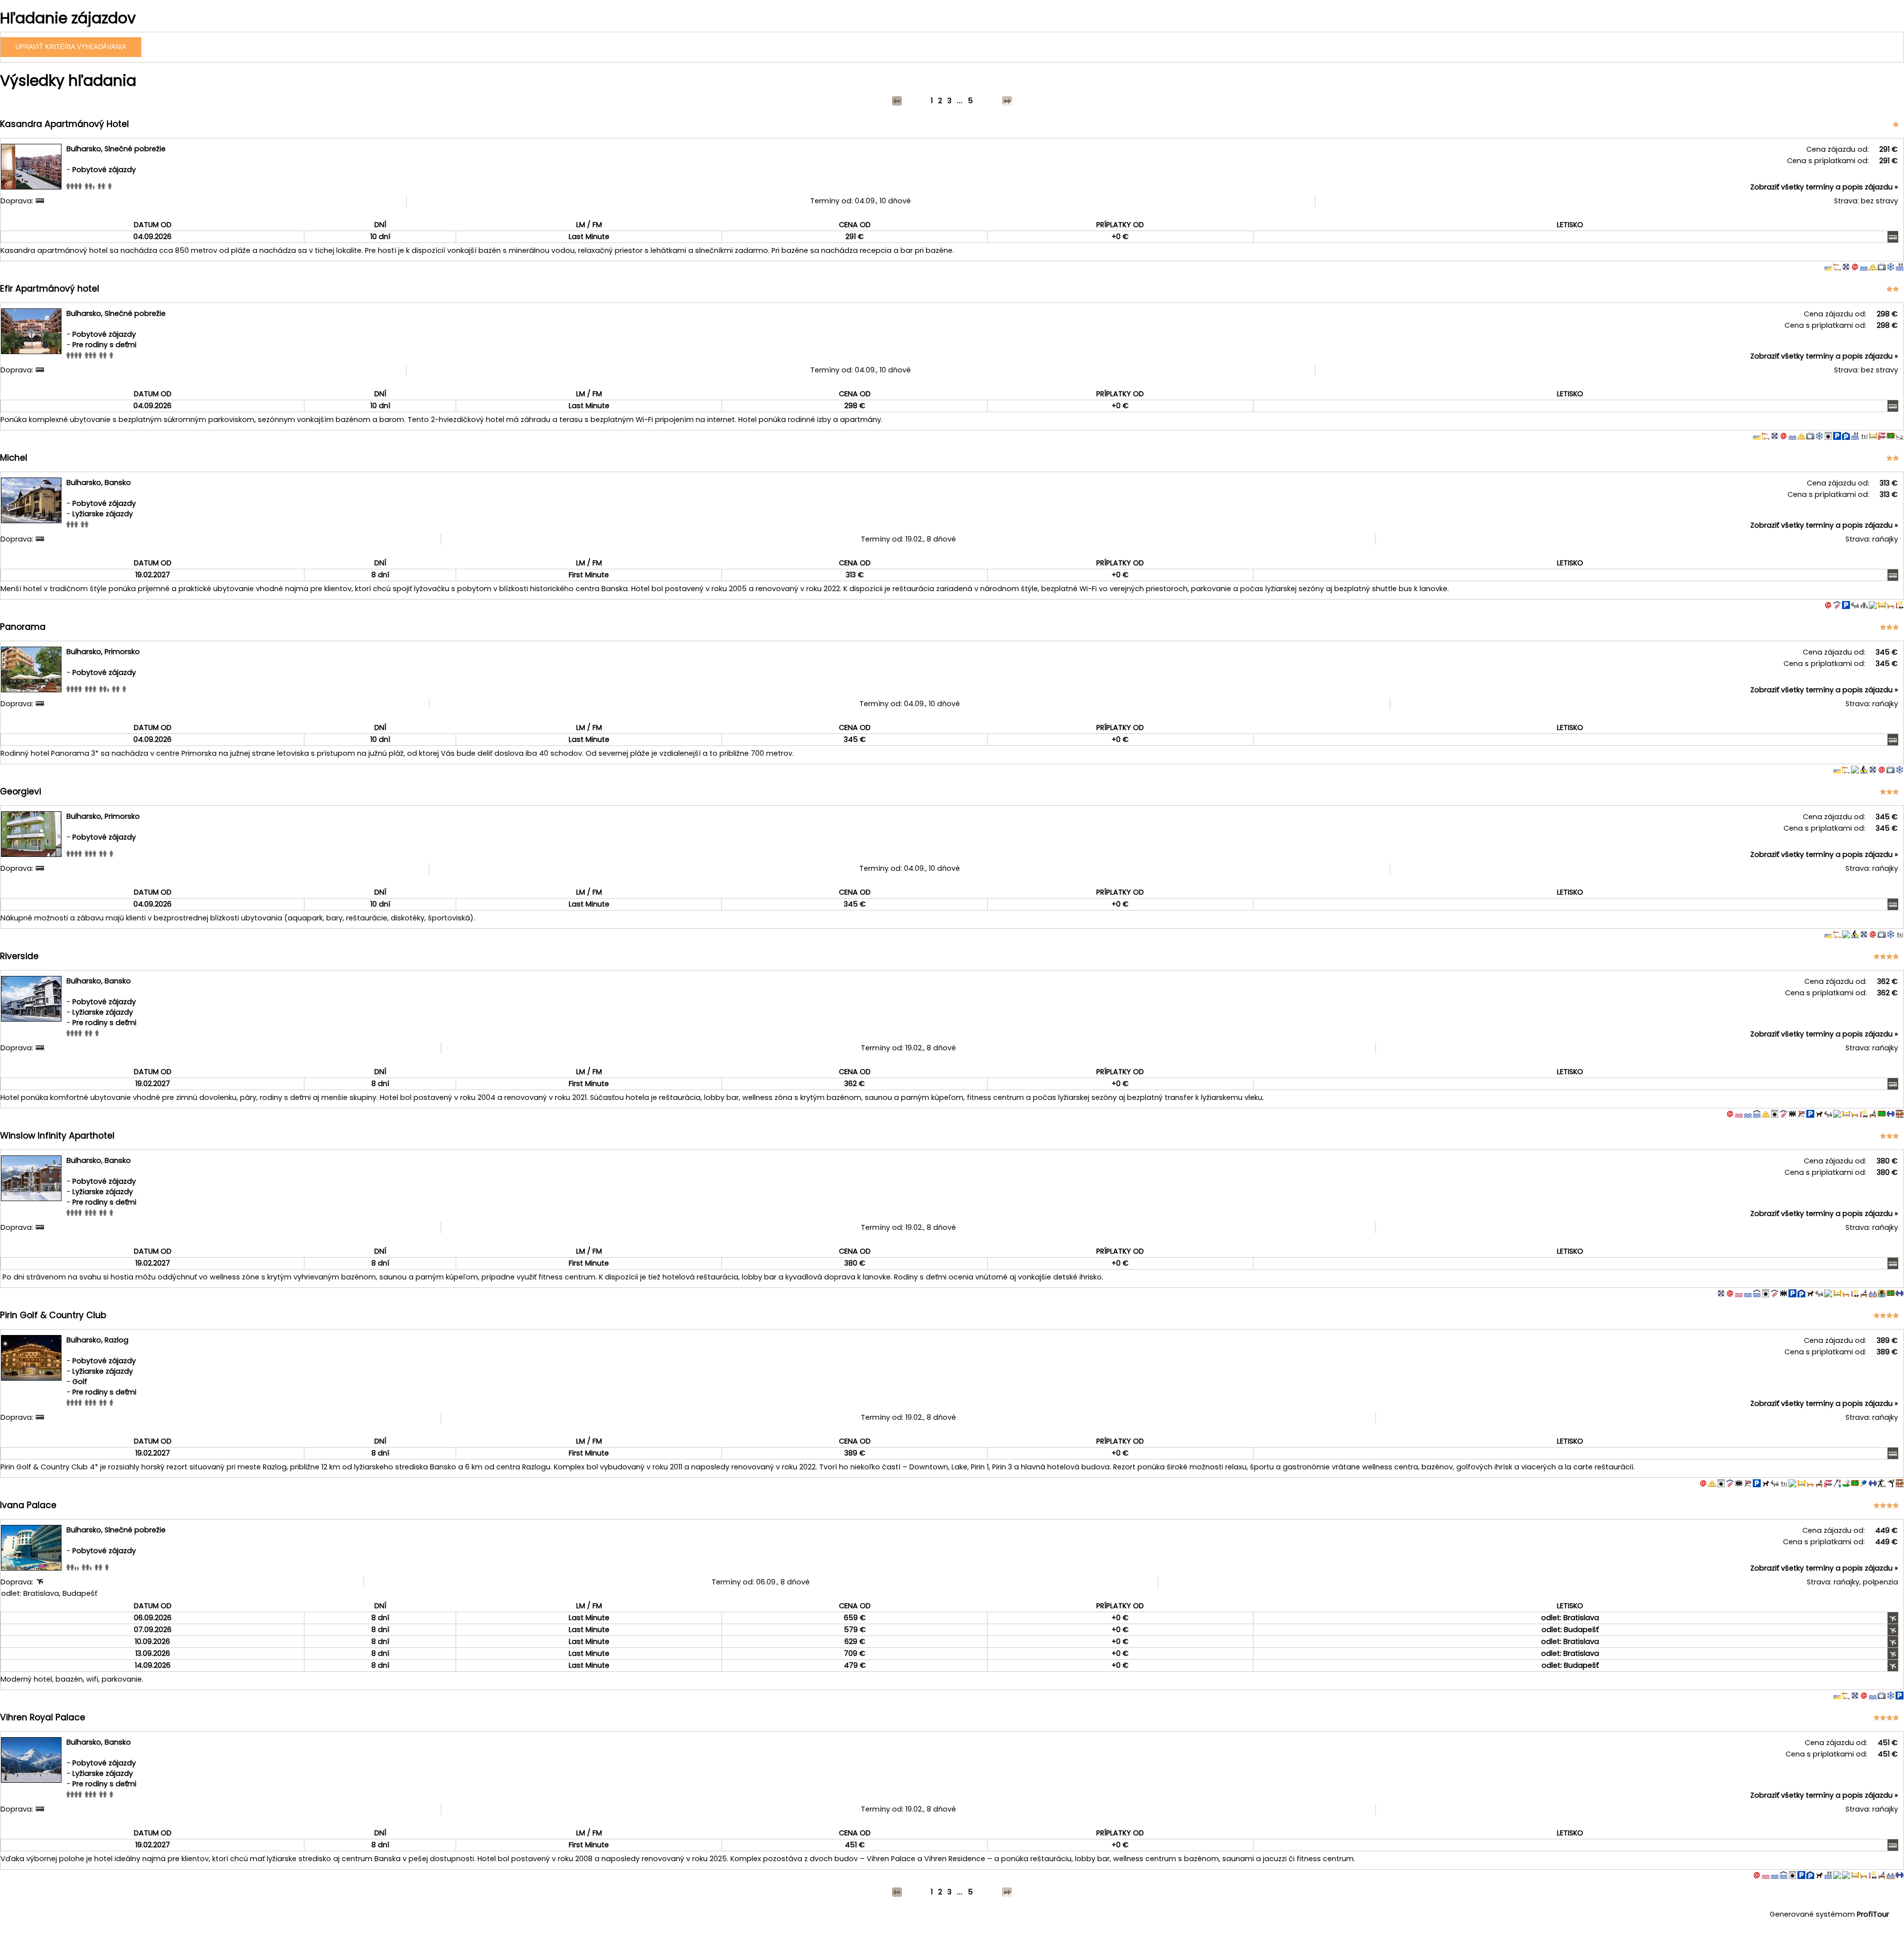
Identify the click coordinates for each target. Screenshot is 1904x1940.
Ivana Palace (28, 1505)
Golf (80, 1382)
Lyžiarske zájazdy (103, 514)
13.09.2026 (153, 1653)
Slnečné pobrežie (135, 149)
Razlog (117, 1340)
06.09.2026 (153, 1618)
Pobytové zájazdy (104, 170)
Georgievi (21, 791)
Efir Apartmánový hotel (50, 289)
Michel (14, 458)
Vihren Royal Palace (43, 1717)
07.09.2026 (153, 1630)
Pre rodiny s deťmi (104, 345)
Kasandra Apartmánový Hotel (64, 124)
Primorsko (122, 652)
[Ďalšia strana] (1007, 101)
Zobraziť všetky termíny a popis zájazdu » (1824, 187)
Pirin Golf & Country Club (53, 1315)
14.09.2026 (153, 1665)
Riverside (19, 956)
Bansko (118, 483)
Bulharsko (84, 149)
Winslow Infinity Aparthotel (57, 1136)
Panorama (23, 627)
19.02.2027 (153, 575)
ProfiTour (1873, 1914)
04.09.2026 (152, 237)
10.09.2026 (152, 1641)
